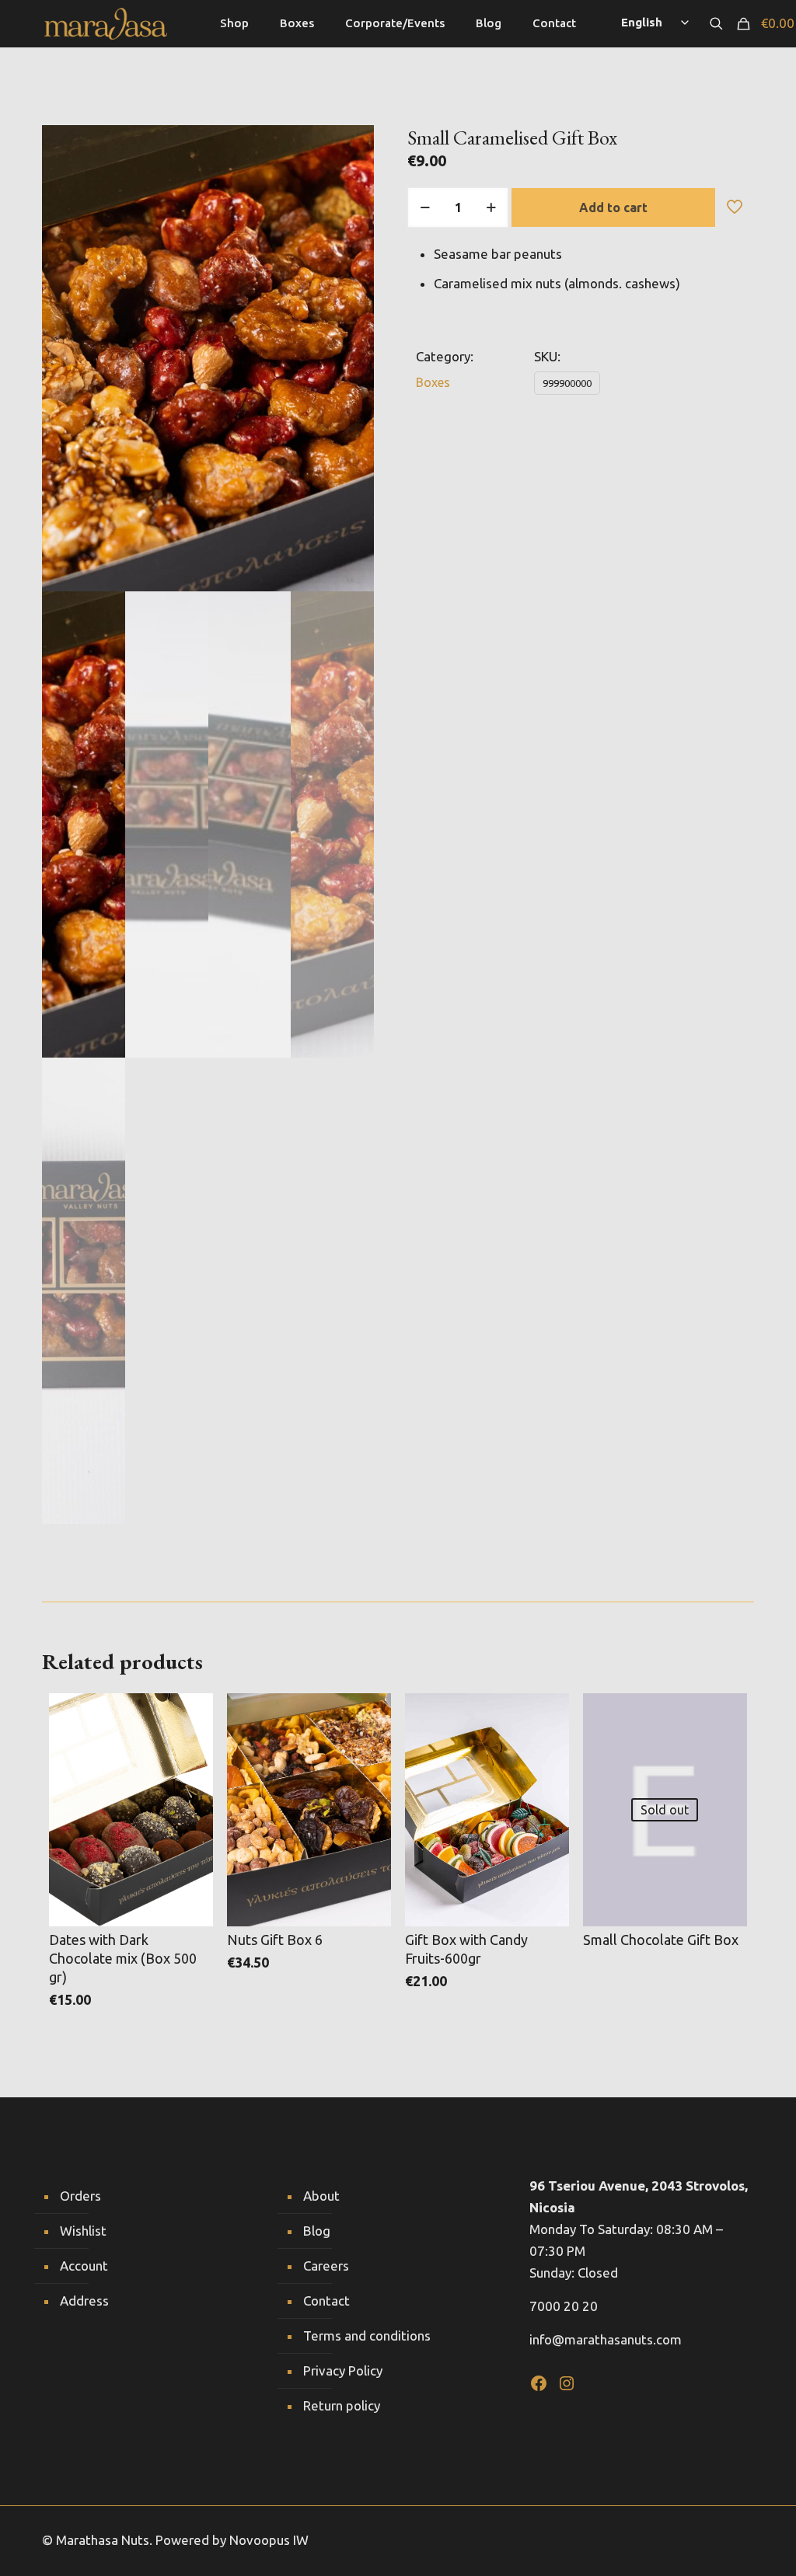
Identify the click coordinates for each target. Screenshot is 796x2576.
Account (84, 2266)
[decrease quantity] (425, 207)
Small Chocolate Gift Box (661, 1940)
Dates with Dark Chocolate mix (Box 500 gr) (123, 1958)
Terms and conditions (367, 2335)
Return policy (342, 2405)
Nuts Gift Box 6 (275, 1940)
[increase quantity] (491, 207)
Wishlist (83, 2231)
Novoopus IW (269, 2540)
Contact (326, 2301)
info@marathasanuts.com (606, 2339)
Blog (317, 2231)
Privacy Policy (343, 2370)
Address (84, 2301)
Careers (326, 2266)
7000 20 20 (564, 2306)
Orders (80, 2196)
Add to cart (613, 207)
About (321, 2196)
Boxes (433, 382)
